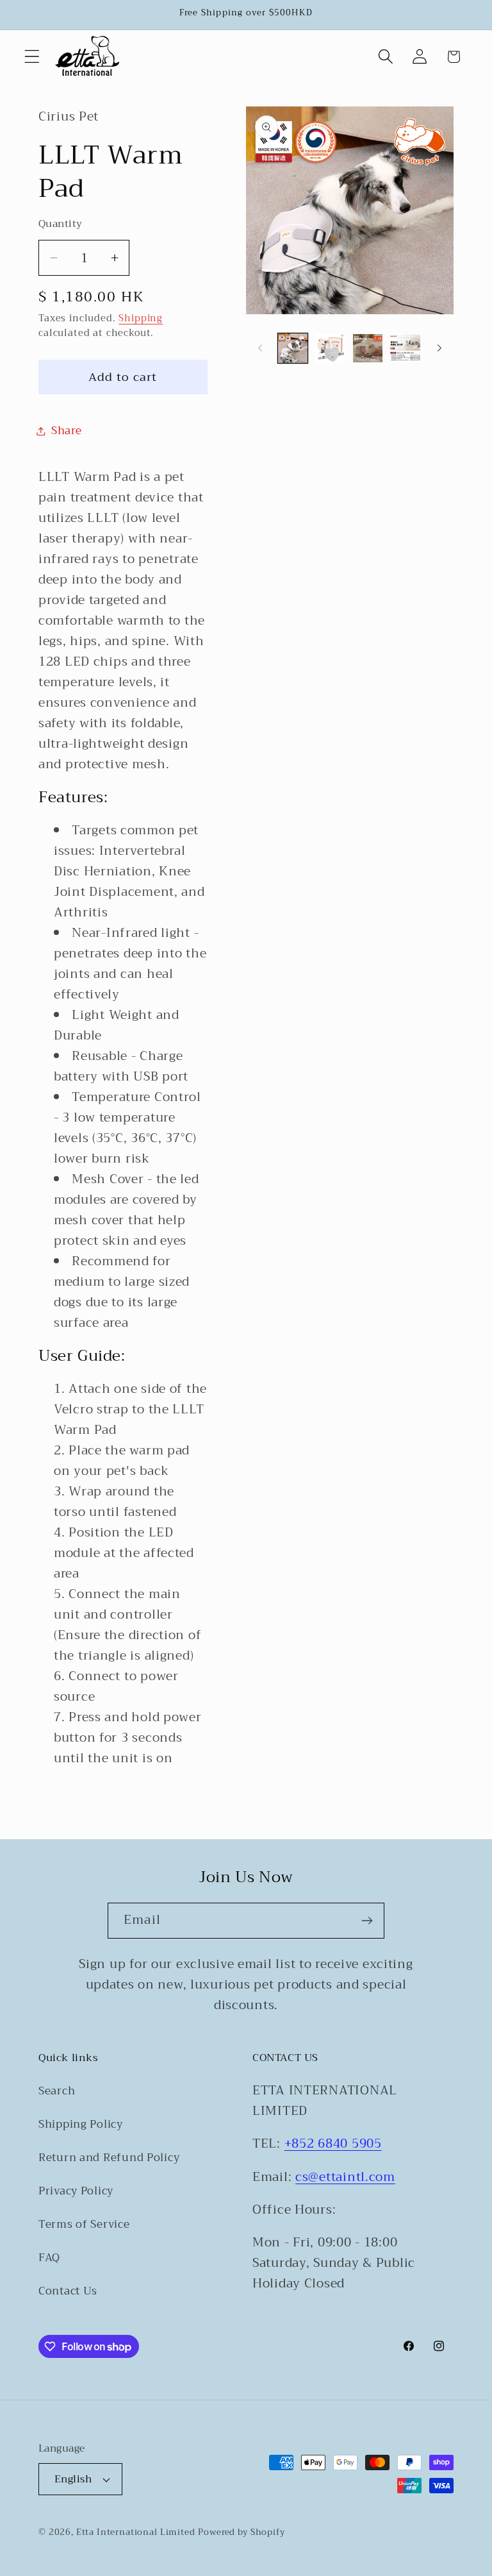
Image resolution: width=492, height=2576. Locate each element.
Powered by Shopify (241, 2532)
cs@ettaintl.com (345, 2177)
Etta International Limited (136, 2532)
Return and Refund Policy (109, 2158)
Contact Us (68, 2291)
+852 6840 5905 (333, 2143)
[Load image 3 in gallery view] (368, 348)
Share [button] (67, 431)
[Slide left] (260, 348)
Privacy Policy (76, 2191)
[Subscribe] (367, 1921)
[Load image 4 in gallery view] (405, 348)
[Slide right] (439, 348)
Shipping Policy (81, 2124)
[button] (32, 57)
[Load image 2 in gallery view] (330, 348)
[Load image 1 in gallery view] (293, 348)
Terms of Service (84, 2224)
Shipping (141, 318)
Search (57, 2091)
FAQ (49, 2258)
